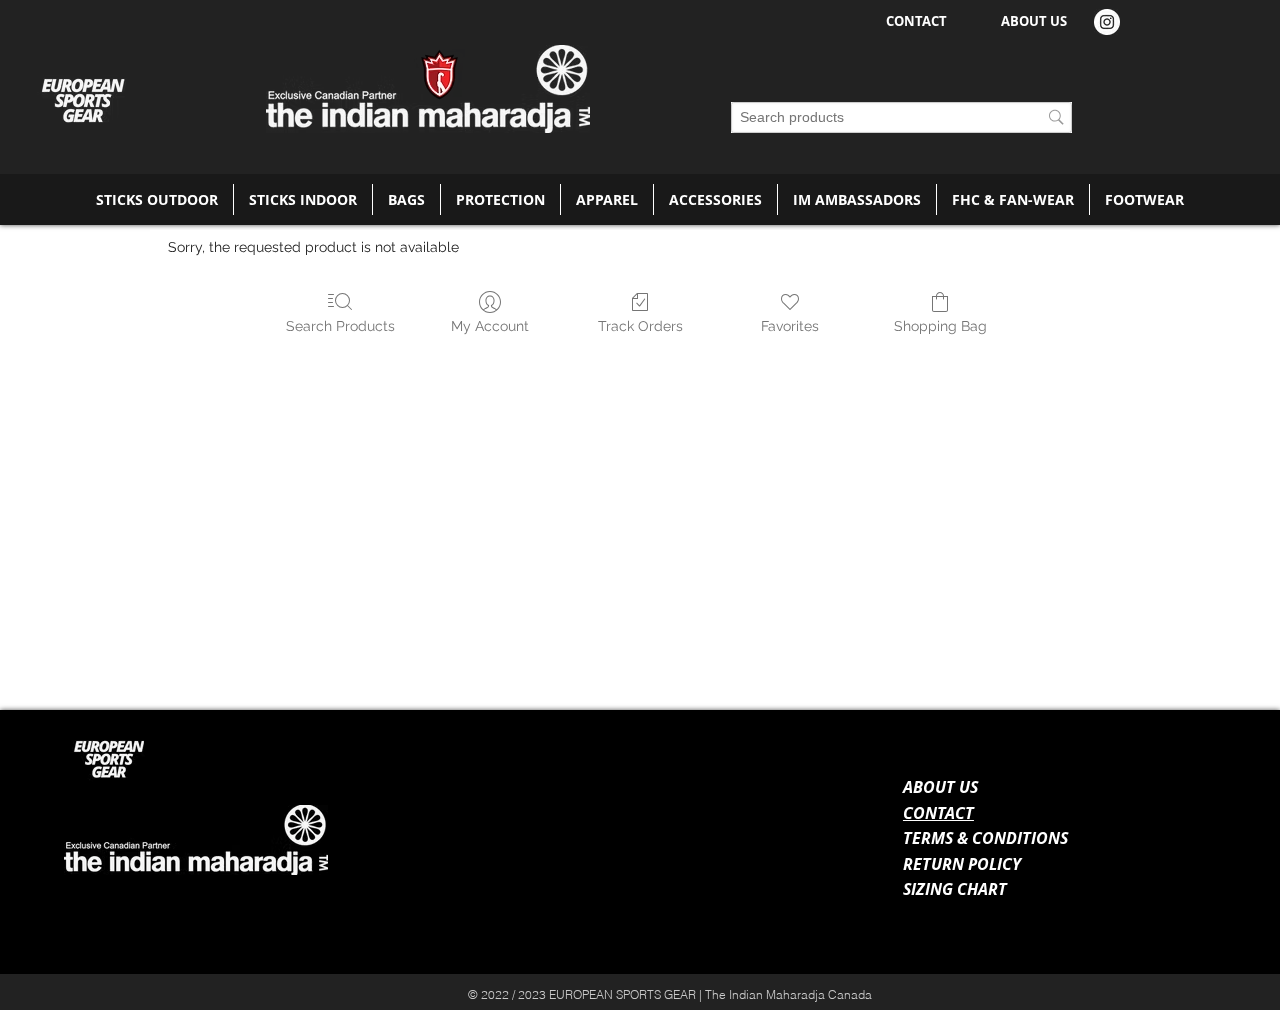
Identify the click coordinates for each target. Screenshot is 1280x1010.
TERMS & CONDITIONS (985, 838)
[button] (157, 199)
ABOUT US (940, 787)
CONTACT (938, 813)
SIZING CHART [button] (955, 889)
